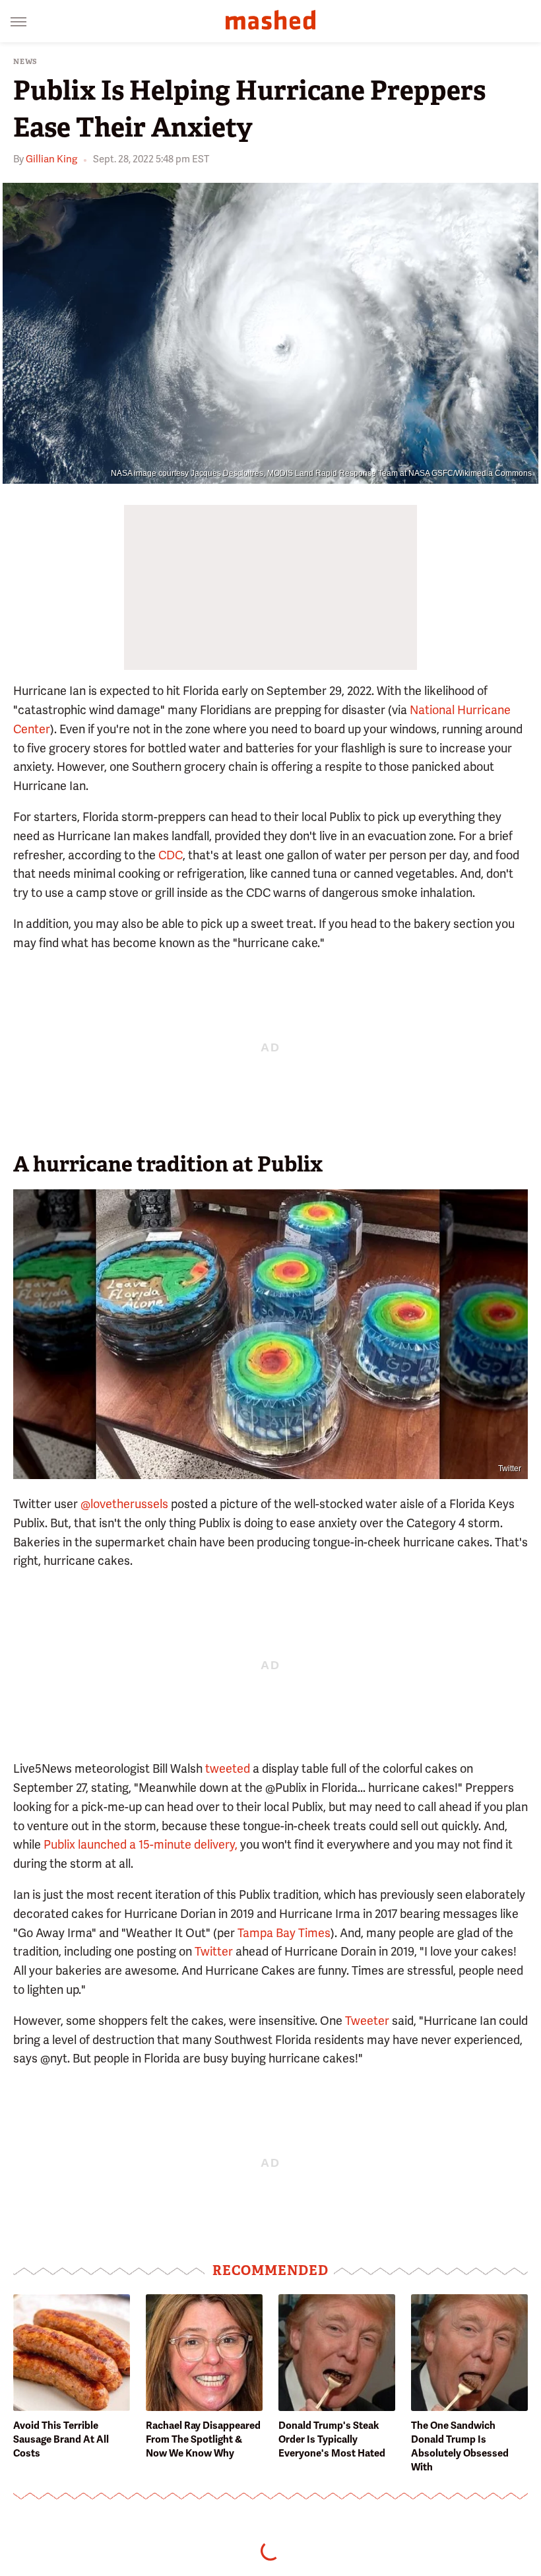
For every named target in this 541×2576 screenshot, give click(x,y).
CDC (171, 855)
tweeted (228, 1768)
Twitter (510, 1469)
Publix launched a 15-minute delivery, (141, 1844)
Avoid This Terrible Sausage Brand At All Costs (61, 2439)
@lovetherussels (124, 1504)
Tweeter (367, 2021)
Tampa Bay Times (284, 1933)
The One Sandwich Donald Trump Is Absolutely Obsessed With (460, 2446)
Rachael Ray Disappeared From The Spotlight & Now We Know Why (203, 2439)
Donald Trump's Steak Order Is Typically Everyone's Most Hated (332, 2439)
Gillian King (51, 159)
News (25, 62)
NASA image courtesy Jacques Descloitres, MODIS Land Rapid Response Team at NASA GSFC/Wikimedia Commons (321, 473)
